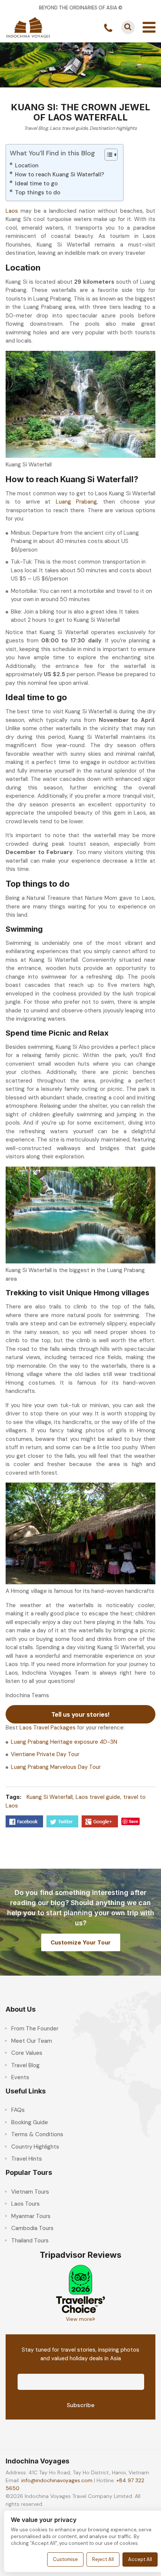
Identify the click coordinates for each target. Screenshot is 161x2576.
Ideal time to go (36, 183)
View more (79, 2319)
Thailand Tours (30, 2241)
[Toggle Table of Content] (107, 155)
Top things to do (38, 192)
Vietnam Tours (30, 2192)
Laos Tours (25, 2204)
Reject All (103, 2559)
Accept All (140, 2559)
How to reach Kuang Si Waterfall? (60, 174)
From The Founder (35, 2029)
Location (27, 165)
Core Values (27, 2053)
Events (20, 2077)
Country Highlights (35, 2147)
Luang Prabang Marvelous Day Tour (56, 1767)
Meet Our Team (32, 2041)
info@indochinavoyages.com (57, 2480)
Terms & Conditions (37, 2134)
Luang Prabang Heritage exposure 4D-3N (64, 1742)
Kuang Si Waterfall (50, 1797)
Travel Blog (36, 128)
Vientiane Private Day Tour (45, 1754)
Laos (12, 211)
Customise (65, 2559)
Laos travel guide (69, 128)
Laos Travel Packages (48, 1728)
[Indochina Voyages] (28, 27)
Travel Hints (27, 2159)
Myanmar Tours (31, 2216)
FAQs (18, 2110)
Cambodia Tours (32, 2228)
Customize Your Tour (81, 1942)
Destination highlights (113, 128)
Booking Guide (30, 2122)
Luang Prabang (76, 502)
